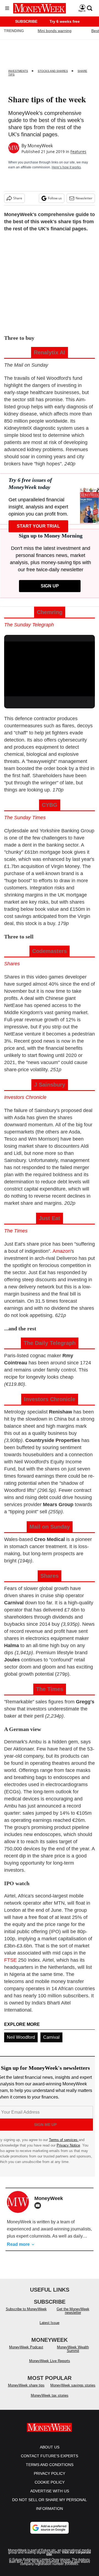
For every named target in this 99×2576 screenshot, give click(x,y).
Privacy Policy (50, 2473)
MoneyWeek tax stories (50, 2395)
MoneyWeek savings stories (73, 2385)
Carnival (51, 2037)
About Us (50, 2447)
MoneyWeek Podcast (26, 2347)
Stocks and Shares (53, 71)
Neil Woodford (21, 2037)
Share (18, 198)
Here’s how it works (66, 167)
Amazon (62, 1251)
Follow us (55, 198)
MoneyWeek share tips (26, 2385)
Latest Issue (50, 2323)
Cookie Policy (50, 2482)
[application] (50, 667)
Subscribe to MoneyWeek (26, 2309)
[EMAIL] (39, 2205)
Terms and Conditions (50, 2465)
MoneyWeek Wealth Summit (73, 2349)
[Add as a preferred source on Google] (50, 2528)
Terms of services (64, 2140)
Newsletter (84, 198)
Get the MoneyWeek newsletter (73, 2311)
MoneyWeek (40, 146)
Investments (18, 71)
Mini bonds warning (55, 31)
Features (78, 152)
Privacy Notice (68, 2145)
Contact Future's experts (50, 2456)
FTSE (10, 1960)
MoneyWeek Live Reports (50, 2361)
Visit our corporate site (69, 2554)
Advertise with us (50, 2491)
